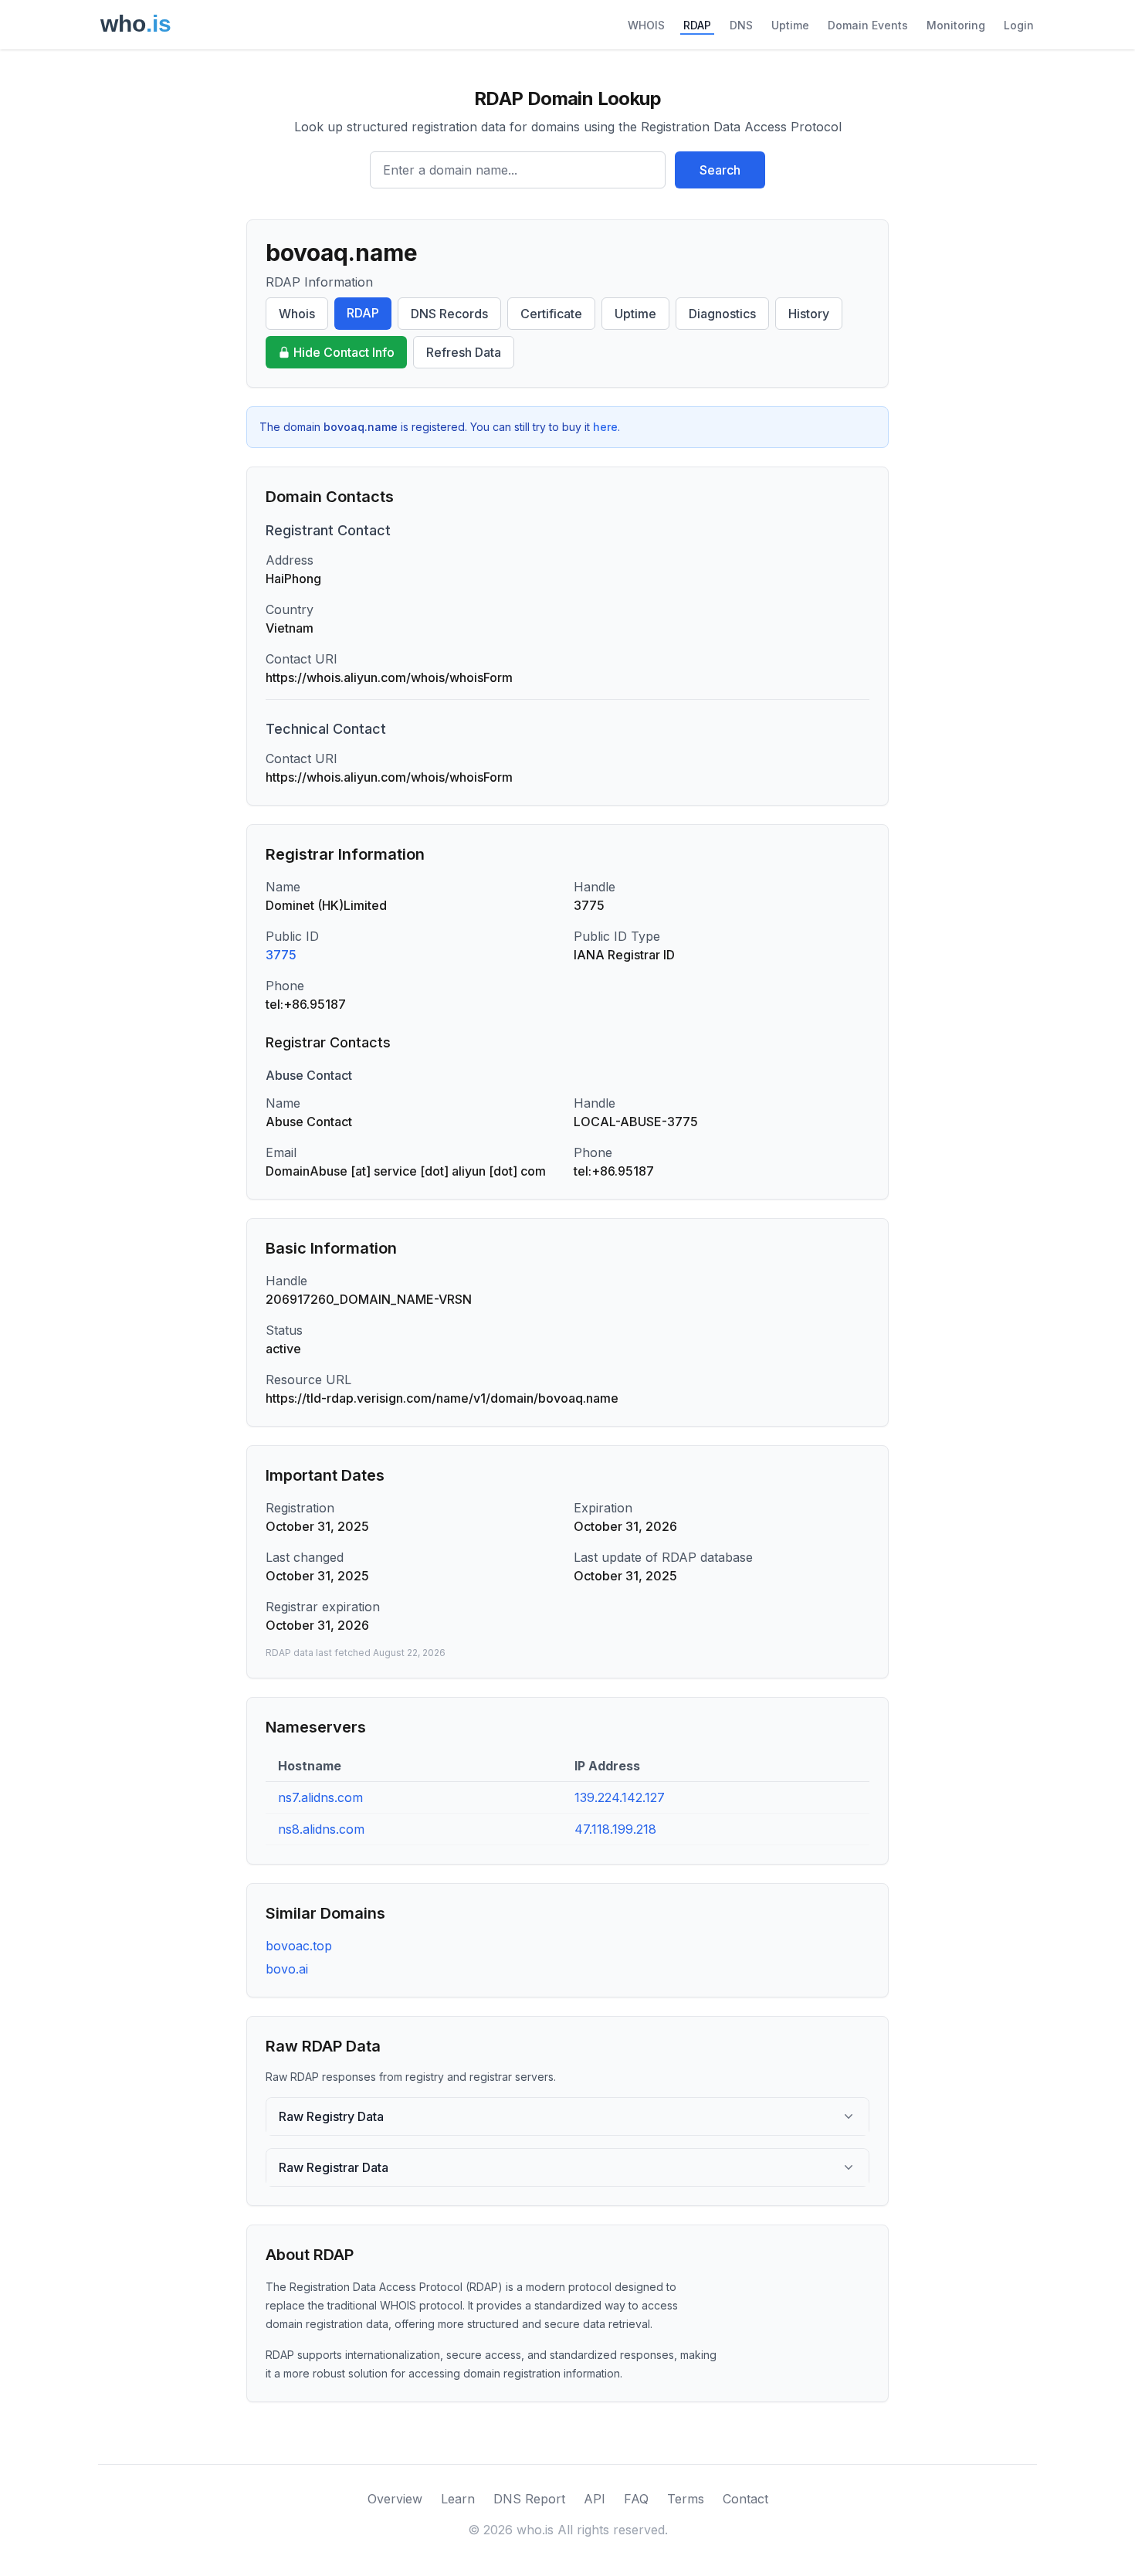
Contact (745, 2499)
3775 (281, 955)
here (605, 427)
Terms (686, 2499)
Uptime (790, 25)
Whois (297, 314)
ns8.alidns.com (321, 1829)
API (595, 2499)
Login (1019, 25)
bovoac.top (299, 1946)
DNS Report (529, 2499)
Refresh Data (464, 352)
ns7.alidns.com (320, 1797)
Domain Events (868, 25)
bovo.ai (287, 1969)
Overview (395, 2499)
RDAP (697, 25)
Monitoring (956, 25)
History (809, 314)
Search (720, 170)
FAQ (636, 2499)
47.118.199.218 (615, 1829)
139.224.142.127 (620, 1797)
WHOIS (646, 25)
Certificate (551, 314)
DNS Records (449, 314)
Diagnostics (722, 314)
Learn (458, 2499)
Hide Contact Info (344, 352)
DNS (741, 25)
